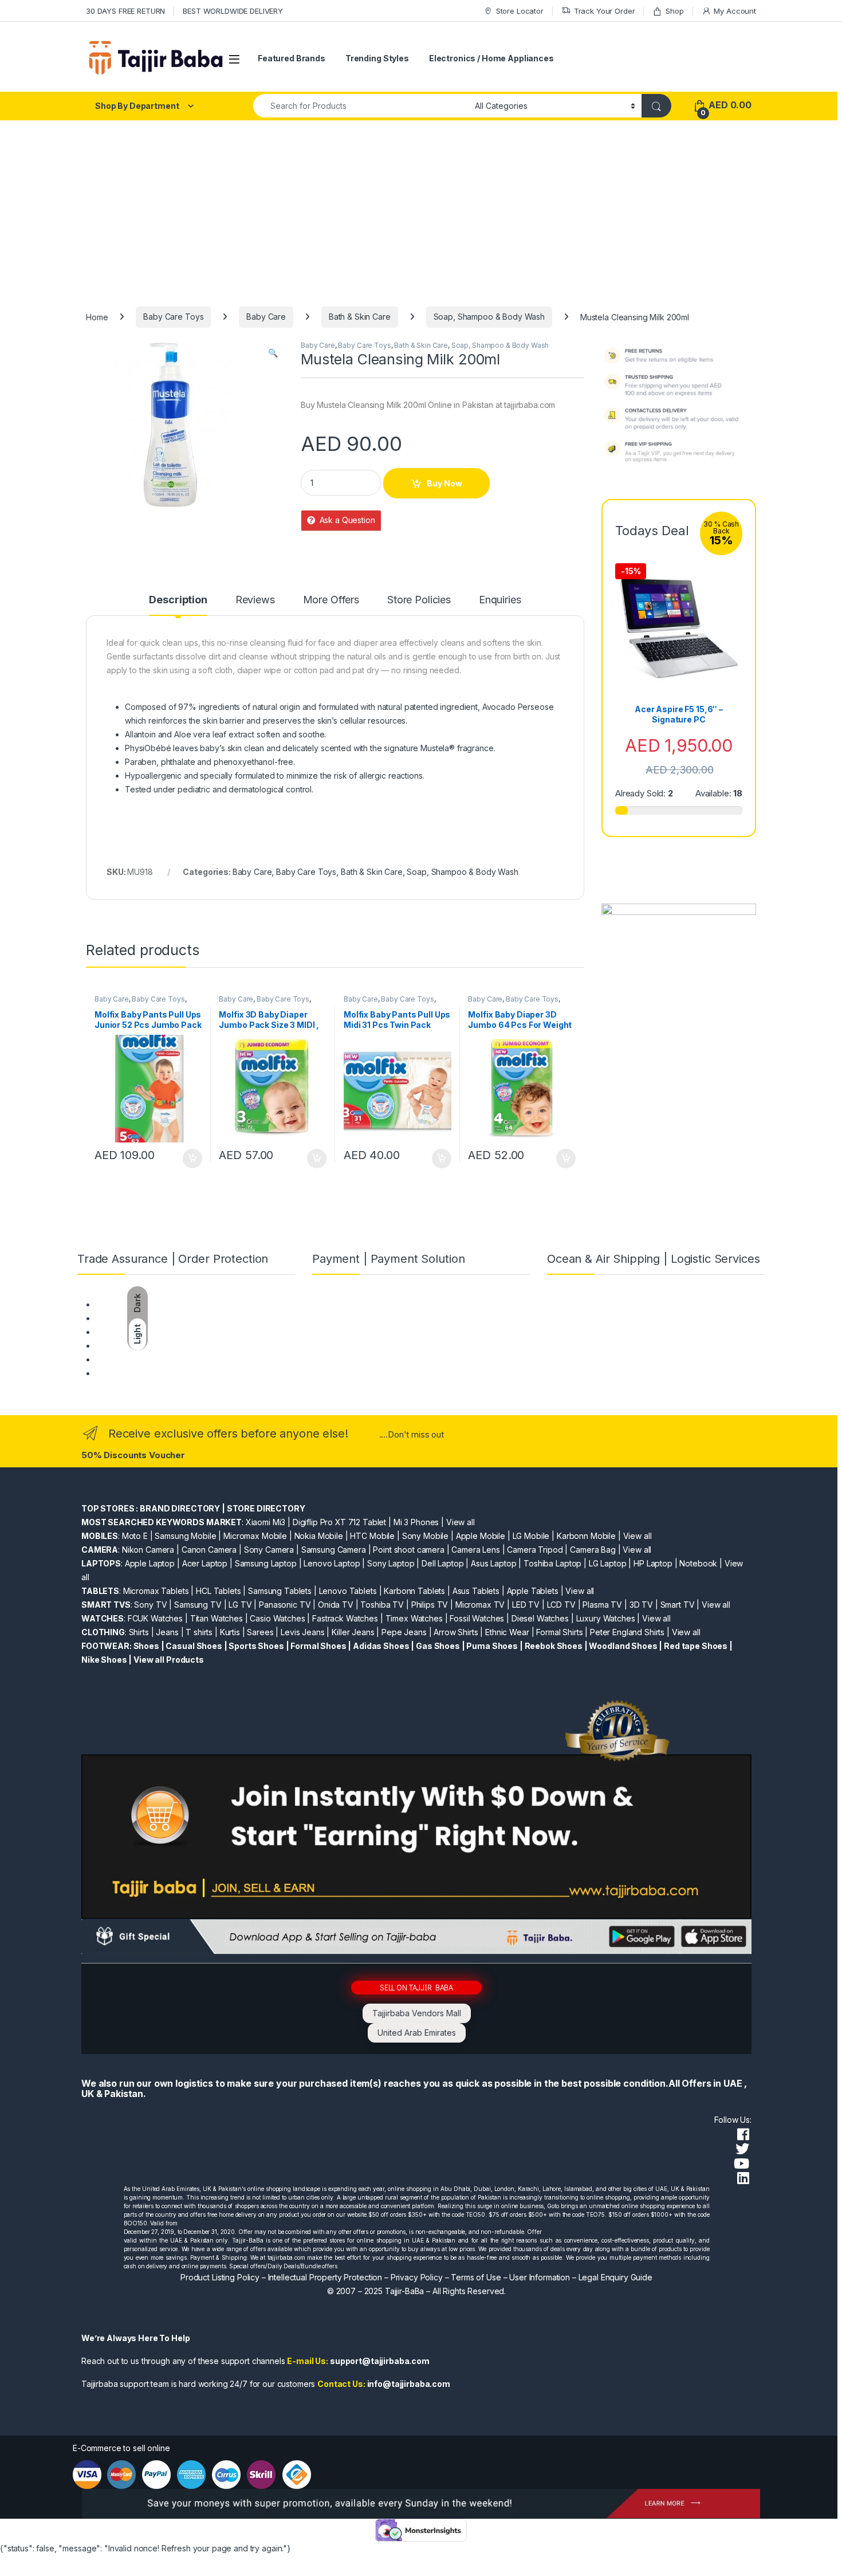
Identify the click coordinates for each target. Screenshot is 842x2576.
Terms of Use (476, 2277)
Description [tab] (178, 600)
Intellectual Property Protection (325, 2277)
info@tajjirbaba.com (409, 2384)
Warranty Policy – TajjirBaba (147, 1346)
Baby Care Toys (173, 317)
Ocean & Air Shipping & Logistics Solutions (174, 1373)
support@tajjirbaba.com (380, 2361)
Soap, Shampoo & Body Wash (489, 317)
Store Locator (520, 11)
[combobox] (361, 106)
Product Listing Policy (220, 2277)
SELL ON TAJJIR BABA (416, 1987)
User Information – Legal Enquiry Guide (581, 2277)
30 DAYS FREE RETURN (125, 11)
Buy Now (444, 483)
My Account (735, 11)
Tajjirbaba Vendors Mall (417, 2013)
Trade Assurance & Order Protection (163, 1359)
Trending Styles (377, 58)
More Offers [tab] (331, 600)
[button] (273, 353)
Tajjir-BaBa (404, 2291)
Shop (674, 11)
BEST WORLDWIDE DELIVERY (233, 11)
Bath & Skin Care (360, 317)
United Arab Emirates (417, 2033)
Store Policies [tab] (419, 600)
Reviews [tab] (255, 600)
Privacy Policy (417, 2277)
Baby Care (266, 317)
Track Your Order (605, 11)
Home (97, 317)
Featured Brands (292, 58)
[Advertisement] (421, 206)
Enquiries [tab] (500, 600)
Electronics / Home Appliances (491, 58)
